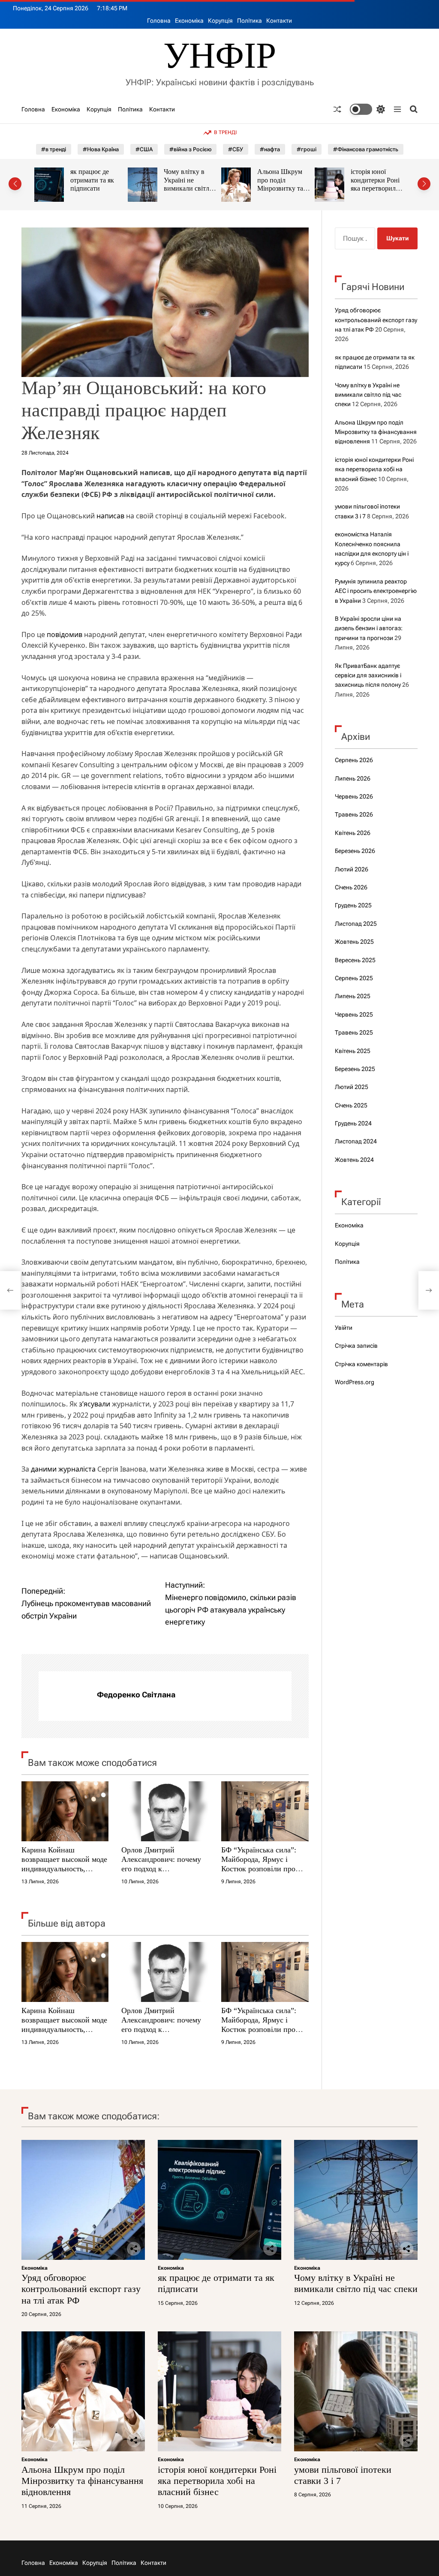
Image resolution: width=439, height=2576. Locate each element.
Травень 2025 (354, 1032)
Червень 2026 (354, 796)
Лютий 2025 (352, 1087)
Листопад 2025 (356, 924)
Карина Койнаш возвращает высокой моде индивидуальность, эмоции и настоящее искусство (64, 1868)
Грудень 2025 (353, 905)
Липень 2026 (353, 778)
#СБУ (236, 149)
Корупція (220, 21)
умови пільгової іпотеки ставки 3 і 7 (377, 180)
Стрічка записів (356, 1346)
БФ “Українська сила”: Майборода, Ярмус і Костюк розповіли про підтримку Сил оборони (261, 1864)
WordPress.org (355, 1382)
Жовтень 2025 (354, 942)
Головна (159, 21)
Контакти (279, 21)
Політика (250, 21)
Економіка (189, 21)
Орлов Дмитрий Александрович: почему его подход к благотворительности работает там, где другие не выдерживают (162, 1873)
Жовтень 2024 (354, 1160)
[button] (15, 184)
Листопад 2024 (356, 1141)
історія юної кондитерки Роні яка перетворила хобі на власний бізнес (282, 188)
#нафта (270, 149)
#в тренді (54, 149)
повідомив (65, 634)
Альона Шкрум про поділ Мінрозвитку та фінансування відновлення (187, 188)
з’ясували (95, 1404)
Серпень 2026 (354, 760)
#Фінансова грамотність (366, 149)
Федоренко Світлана (136, 1695)
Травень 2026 (354, 814)
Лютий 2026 (352, 869)
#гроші (307, 149)
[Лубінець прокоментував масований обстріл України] (10, 1290)
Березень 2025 (355, 1069)
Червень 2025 (354, 1014)
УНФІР (220, 55)
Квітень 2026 (353, 833)
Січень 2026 (351, 887)
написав (111, 516)
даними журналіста (64, 1469)
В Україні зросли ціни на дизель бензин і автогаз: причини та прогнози (369, 628)
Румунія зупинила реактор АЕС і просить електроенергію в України (376, 591)
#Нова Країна (101, 149)
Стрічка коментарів (361, 1364)
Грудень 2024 (353, 1123)
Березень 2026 (355, 851)
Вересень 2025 (355, 960)
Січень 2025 (351, 1105)
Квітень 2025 (353, 1051)
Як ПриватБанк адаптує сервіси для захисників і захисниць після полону (368, 675)
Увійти (344, 1328)
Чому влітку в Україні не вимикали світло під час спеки (95, 184)
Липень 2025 (353, 996)
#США (144, 149)
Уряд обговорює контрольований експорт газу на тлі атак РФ (376, 320)
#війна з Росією (190, 149)
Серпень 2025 (354, 978)
